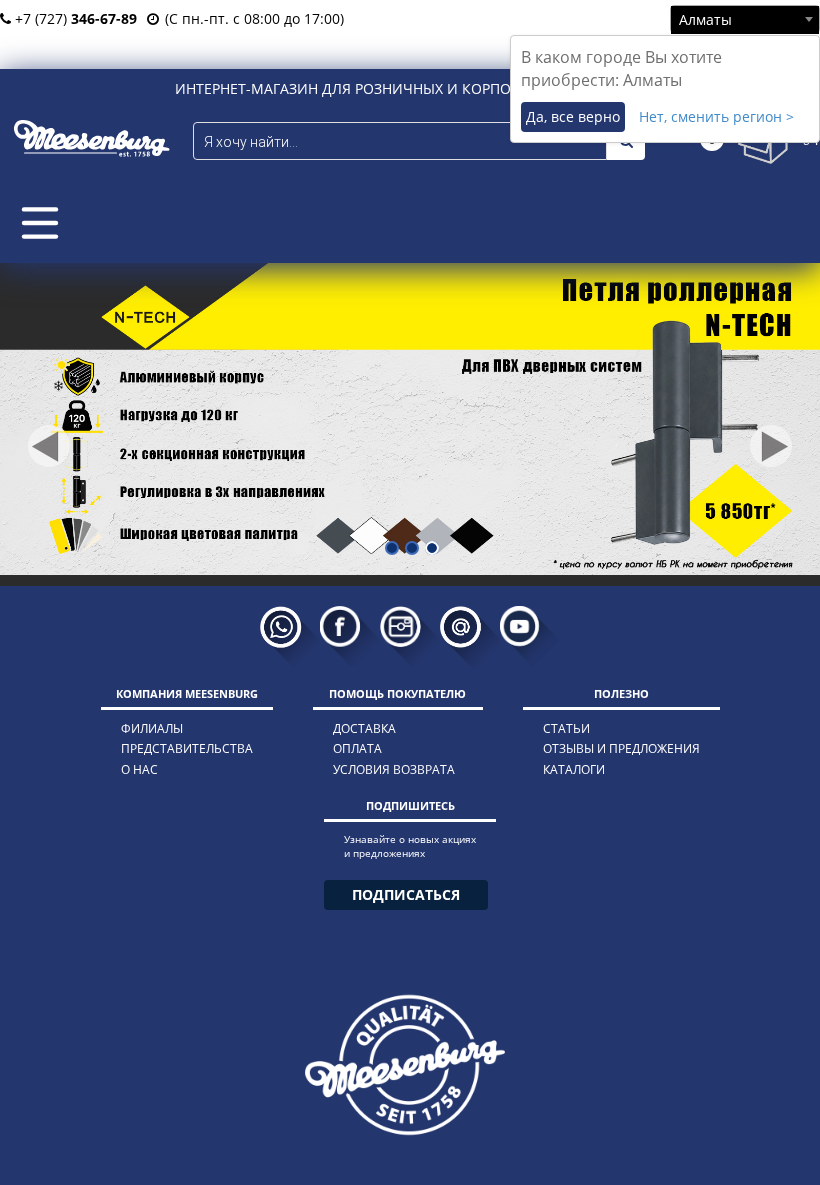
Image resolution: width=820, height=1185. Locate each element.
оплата (357, 748)
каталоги (574, 769)
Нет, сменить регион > (716, 116)
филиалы (152, 728)
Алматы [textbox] (705, 19)
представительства (187, 748)
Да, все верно (573, 116)
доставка (364, 728)
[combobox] (745, 19)
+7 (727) (74, 18)
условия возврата (394, 769)
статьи (566, 728)
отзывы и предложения (621, 748)
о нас (139, 769)
